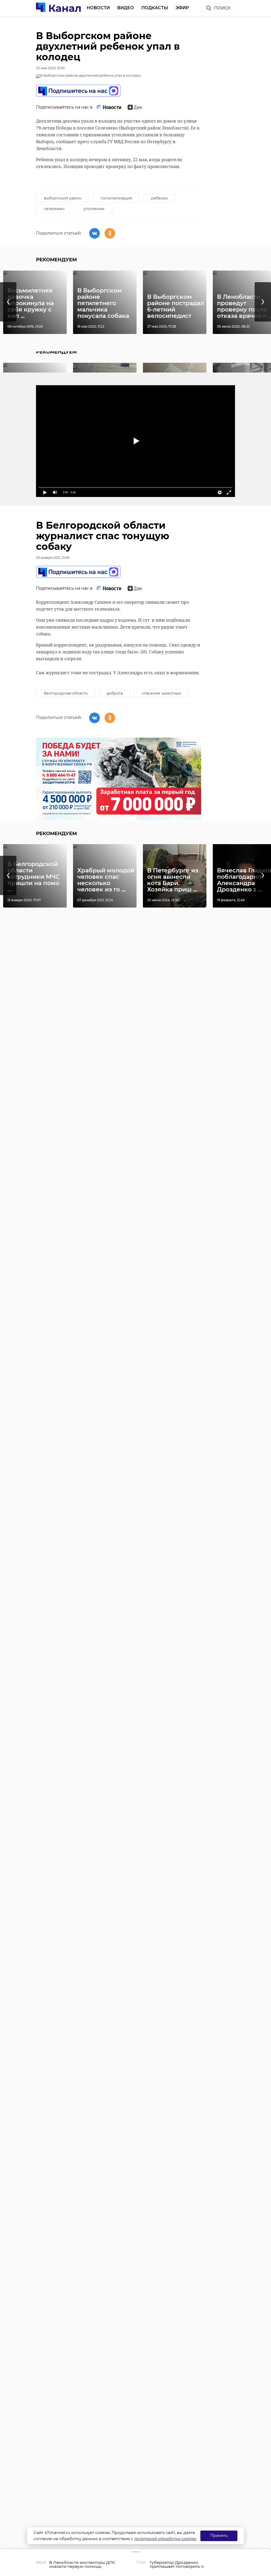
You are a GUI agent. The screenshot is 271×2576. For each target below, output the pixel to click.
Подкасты (155, 8)
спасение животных (161, 693)
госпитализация (116, 198)
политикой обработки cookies (165, 2539)
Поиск (222, 8)
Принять (219, 2535)
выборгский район (63, 198)
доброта (115, 693)
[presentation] (8, 302)
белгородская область (66, 693)
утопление (94, 209)
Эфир (182, 8)
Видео (126, 8)
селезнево (54, 209)
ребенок (159, 198)
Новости (98, 8)
